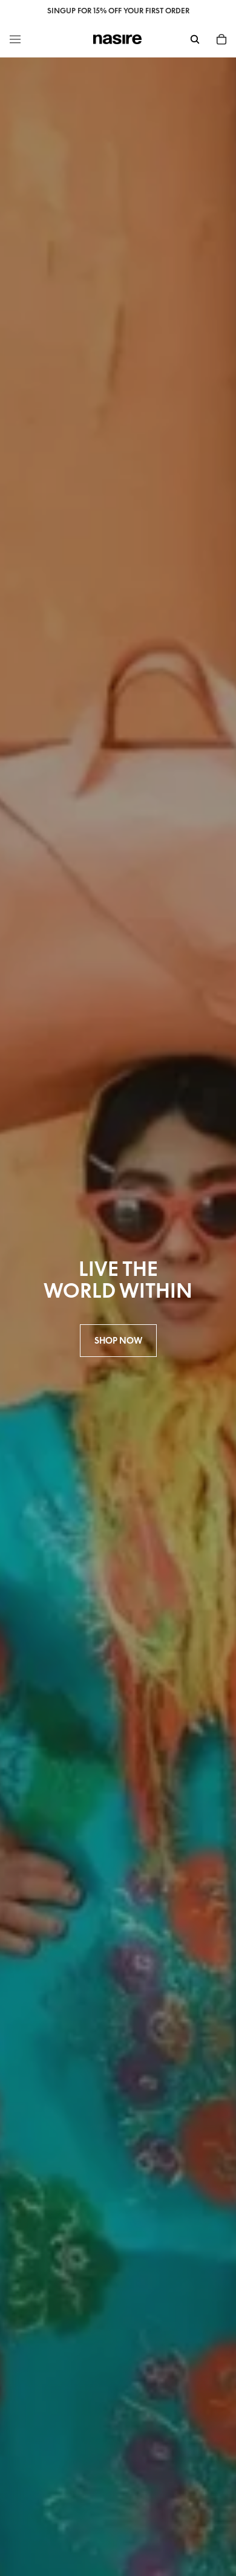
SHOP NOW (118, 1340)
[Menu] (15, 39)
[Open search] (195, 39)
